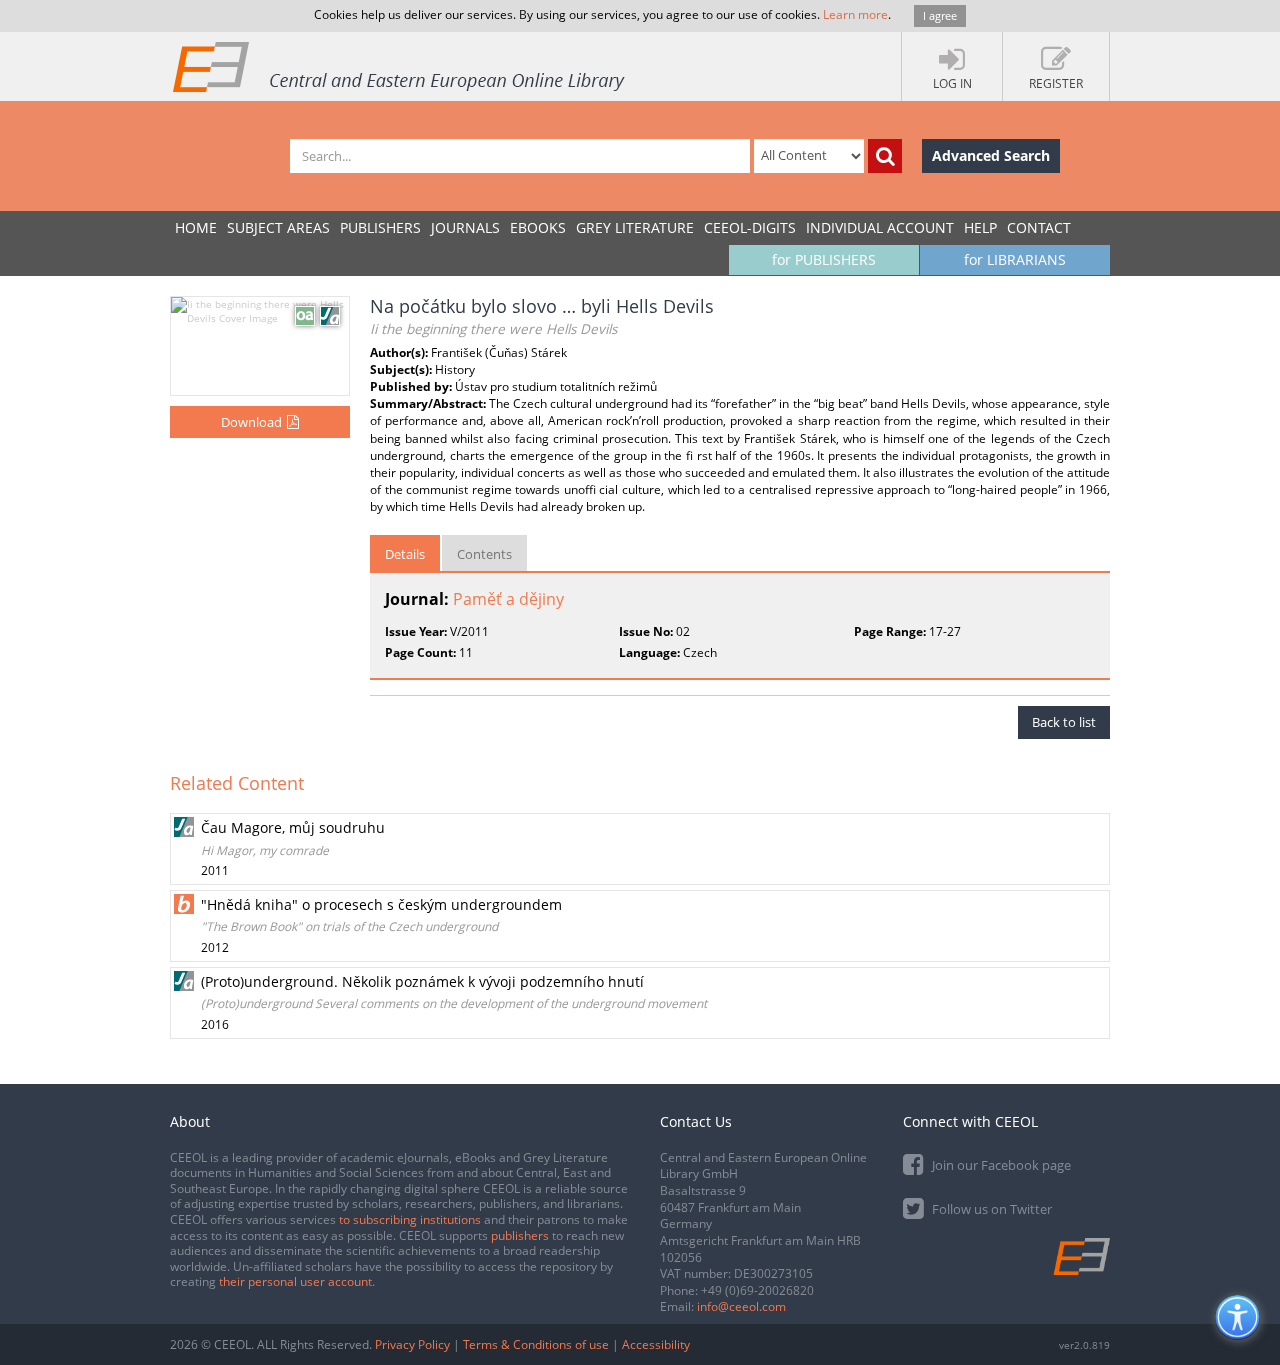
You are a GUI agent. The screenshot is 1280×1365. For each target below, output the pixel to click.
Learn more (855, 14)
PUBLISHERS (380, 227)
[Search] (885, 156)
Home (196, 227)
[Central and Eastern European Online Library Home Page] (400, 66)
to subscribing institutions (410, 1219)
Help (980, 227)
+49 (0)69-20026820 (757, 1290)
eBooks (538, 227)
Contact (1039, 227)
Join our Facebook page (1000, 1165)
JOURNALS (465, 227)
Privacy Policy (412, 1344)
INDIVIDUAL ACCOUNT (880, 227)
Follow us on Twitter (990, 1209)
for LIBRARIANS (1015, 259)
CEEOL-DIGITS (750, 227)
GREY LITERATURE (635, 227)
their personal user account (295, 1281)
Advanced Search (991, 155)
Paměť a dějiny (508, 599)
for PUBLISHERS (824, 259)
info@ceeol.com (741, 1306)
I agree (940, 15)
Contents (484, 554)
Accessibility (656, 1344)
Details (405, 554)
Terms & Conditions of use (536, 1344)
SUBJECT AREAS (278, 227)
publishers (520, 1235)
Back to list (1064, 722)
